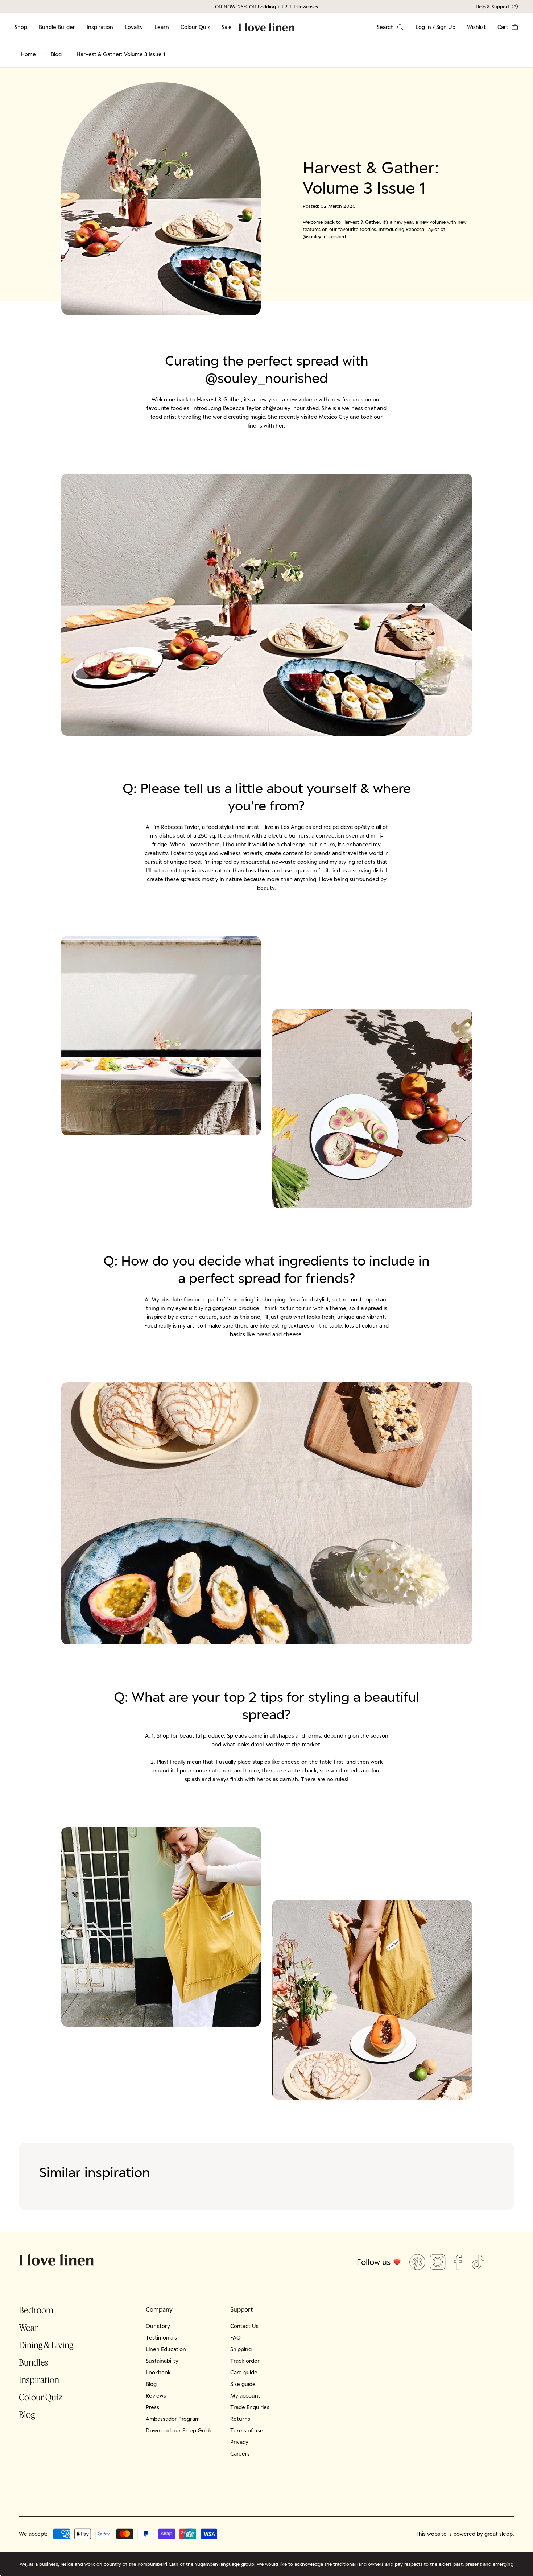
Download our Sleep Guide (179, 2430)
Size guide (243, 2384)
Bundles (34, 2362)
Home (28, 54)
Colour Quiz (195, 27)
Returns (240, 2419)
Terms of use (247, 2430)
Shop (21, 27)
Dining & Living (46, 2345)
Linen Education (166, 2349)
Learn (162, 27)
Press (152, 2407)
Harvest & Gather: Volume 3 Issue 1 (121, 54)
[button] (508, 27)
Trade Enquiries (250, 2407)
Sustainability (162, 2361)
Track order (245, 2361)
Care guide (244, 2372)
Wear (28, 2327)
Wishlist (476, 27)
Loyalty (134, 27)
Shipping (241, 2349)
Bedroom (36, 2310)
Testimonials (161, 2338)
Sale (227, 27)
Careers (240, 2454)
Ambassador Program (173, 2419)
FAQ (235, 2338)
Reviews (156, 2396)
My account (245, 2396)
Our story (158, 2326)
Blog (56, 54)
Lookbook (158, 2372)
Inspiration (100, 27)
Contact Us (244, 2326)
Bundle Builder (57, 27)
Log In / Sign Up (435, 27)
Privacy (239, 2442)
